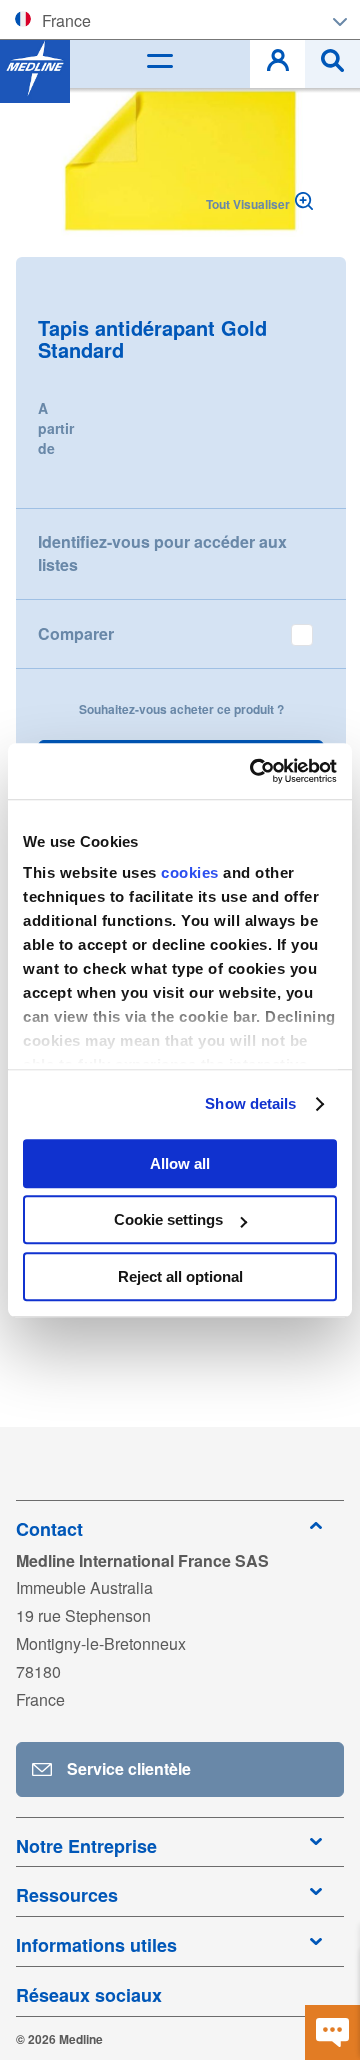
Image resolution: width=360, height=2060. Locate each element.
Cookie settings (168, 1219)
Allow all (180, 1163)
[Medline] (35, 68)
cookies (192, 872)
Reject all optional (180, 1276)
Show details (250, 1103)
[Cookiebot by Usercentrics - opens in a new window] (254, 771)
